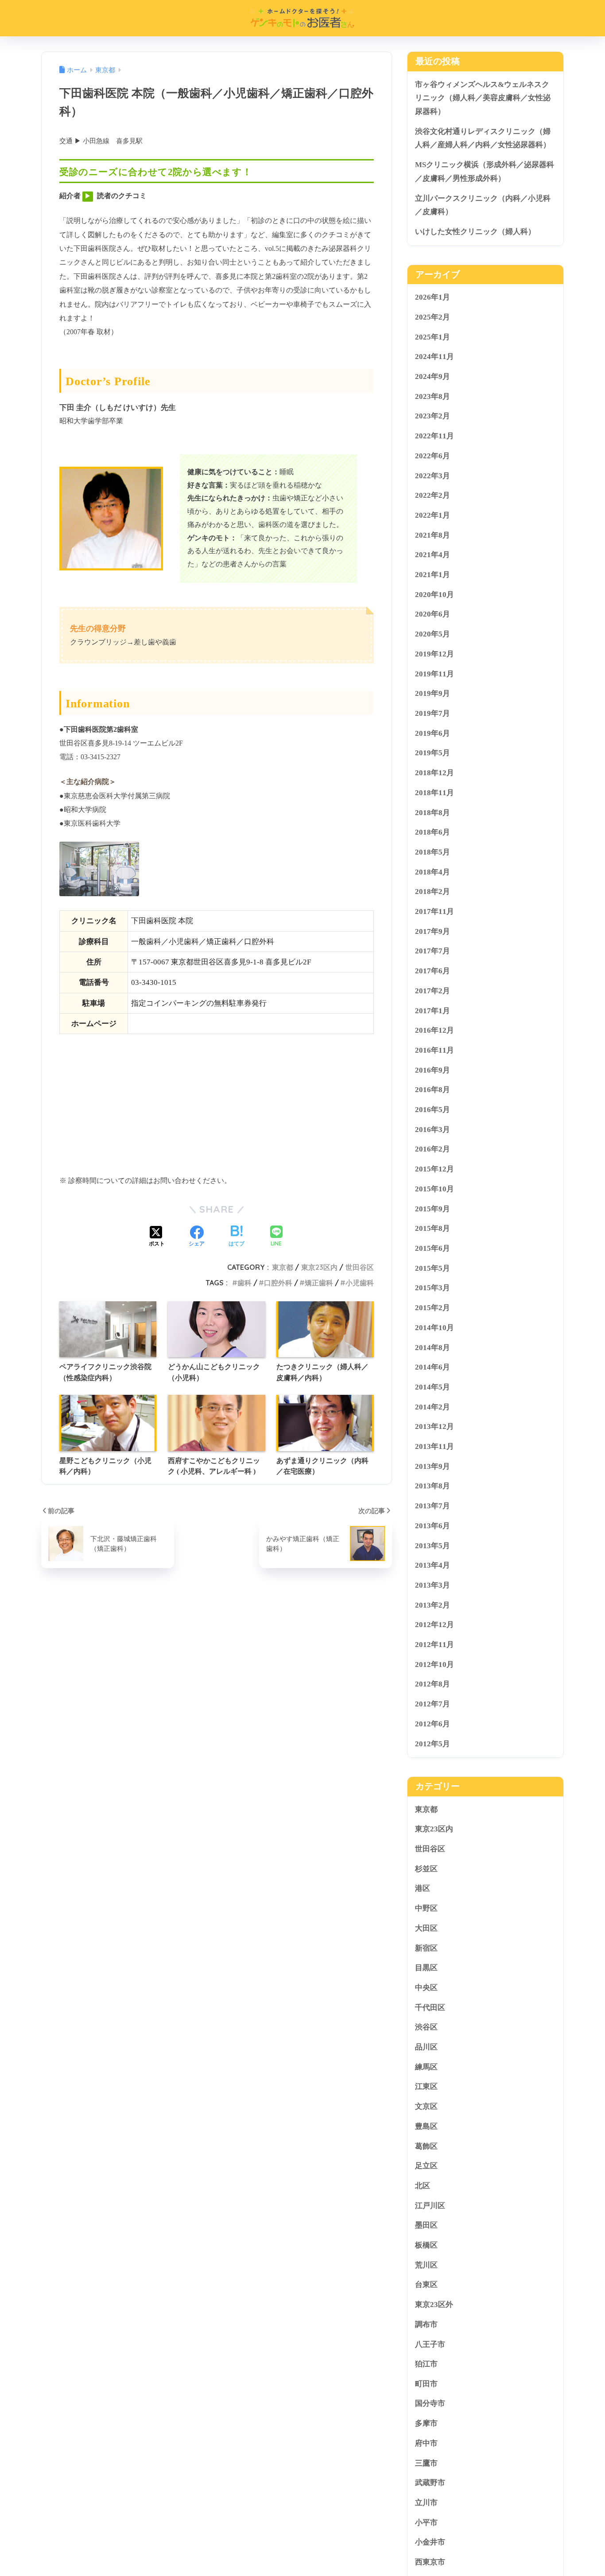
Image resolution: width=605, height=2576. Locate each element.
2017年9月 (432, 931)
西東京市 (430, 2562)
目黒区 (426, 1968)
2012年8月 (432, 1684)
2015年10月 (434, 1189)
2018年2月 (432, 892)
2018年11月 (434, 793)
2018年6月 (432, 832)
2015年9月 (432, 1208)
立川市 (426, 2503)
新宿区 (426, 1948)
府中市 (426, 2443)
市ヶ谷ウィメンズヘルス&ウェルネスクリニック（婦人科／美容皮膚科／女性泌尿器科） (483, 98)
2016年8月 (432, 1090)
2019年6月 (432, 733)
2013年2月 (432, 1605)
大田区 (426, 1928)
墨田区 (426, 2225)
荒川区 (426, 2265)
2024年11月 (434, 357)
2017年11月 (434, 911)
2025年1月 (432, 337)
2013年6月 (432, 1526)
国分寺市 (430, 2403)
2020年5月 (432, 634)
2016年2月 (432, 1149)
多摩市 (426, 2423)
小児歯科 (360, 1283)
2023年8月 (432, 396)
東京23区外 (434, 2305)
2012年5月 (432, 1743)
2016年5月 (432, 1110)
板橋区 (426, 2245)
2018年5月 (432, 852)
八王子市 (430, 2344)
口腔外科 (278, 1283)
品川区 (426, 2047)
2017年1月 (432, 1010)
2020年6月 (432, 614)
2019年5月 (432, 753)
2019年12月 (434, 654)
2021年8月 (432, 535)
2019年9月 (432, 693)
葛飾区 (426, 2146)
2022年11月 (434, 436)
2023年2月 (432, 416)
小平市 (426, 2523)
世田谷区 (360, 1267)
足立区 (426, 2166)
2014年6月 (432, 1367)
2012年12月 (434, 1625)
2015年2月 (432, 1308)
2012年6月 (432, 1724)
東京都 (283, 1267)
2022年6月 (432, 456)
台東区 (426, 2285)
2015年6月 (432, 1248)
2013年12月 (434, 1427)
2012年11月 (434, 1645)
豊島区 (426, 2126)
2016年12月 (434, 1030)
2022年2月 (432, 495)
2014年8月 (432, 1347)
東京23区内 (319, 1267)
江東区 (426, 2086)
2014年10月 (434, 1328)
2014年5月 (432, 1387)
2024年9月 (432, 377)
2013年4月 (432, 1565)
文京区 (426, 2106)
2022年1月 (432, 515)
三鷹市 (426, 2463)
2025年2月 (432, 317)
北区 (423, 2186)
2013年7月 (432, 1506)
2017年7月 (432, 951)
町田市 (426, 2384)
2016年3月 (432, 1130)
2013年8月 (432, 1486)
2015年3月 (432, 1288)
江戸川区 (430, 2205)
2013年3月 (432, 1585)
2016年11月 (434, 1050)
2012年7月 (432, 1704)
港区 (423, 1888)
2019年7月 (432, 713)
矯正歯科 (319, 1283)
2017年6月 (432, 971)
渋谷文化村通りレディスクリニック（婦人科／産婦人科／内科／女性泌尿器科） (483, 138)
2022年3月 (432, 475)
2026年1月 (432, 297)
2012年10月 (434, 1665)
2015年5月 (432, 1268)
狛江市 (426, 2364)
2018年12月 (434, 773)
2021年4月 (432, 555)
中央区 (426, 1988)
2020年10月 (434, 595)
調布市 (426, 2324)
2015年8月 (432, 1228)
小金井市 (430, 2542)
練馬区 (426, 2067)
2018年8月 (432, 812)
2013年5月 (432, 1545)
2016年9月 (432, 1070)
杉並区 (426, 1869)
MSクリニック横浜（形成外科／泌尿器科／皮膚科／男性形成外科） (485, 172)
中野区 (426, 1908)
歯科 (244, 1283)
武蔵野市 (430, 2483)
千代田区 (430, 2007)
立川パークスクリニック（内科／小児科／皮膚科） (483, 205)
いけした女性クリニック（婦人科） (475, 232)
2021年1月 (432, 575)
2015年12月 (434, 1169)
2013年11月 (434, 1446)
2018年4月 (432, 872)
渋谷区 (426, 2027)
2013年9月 (432, 1466)
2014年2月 (432, 1407)
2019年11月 (434, 673)
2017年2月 (432, 991)
